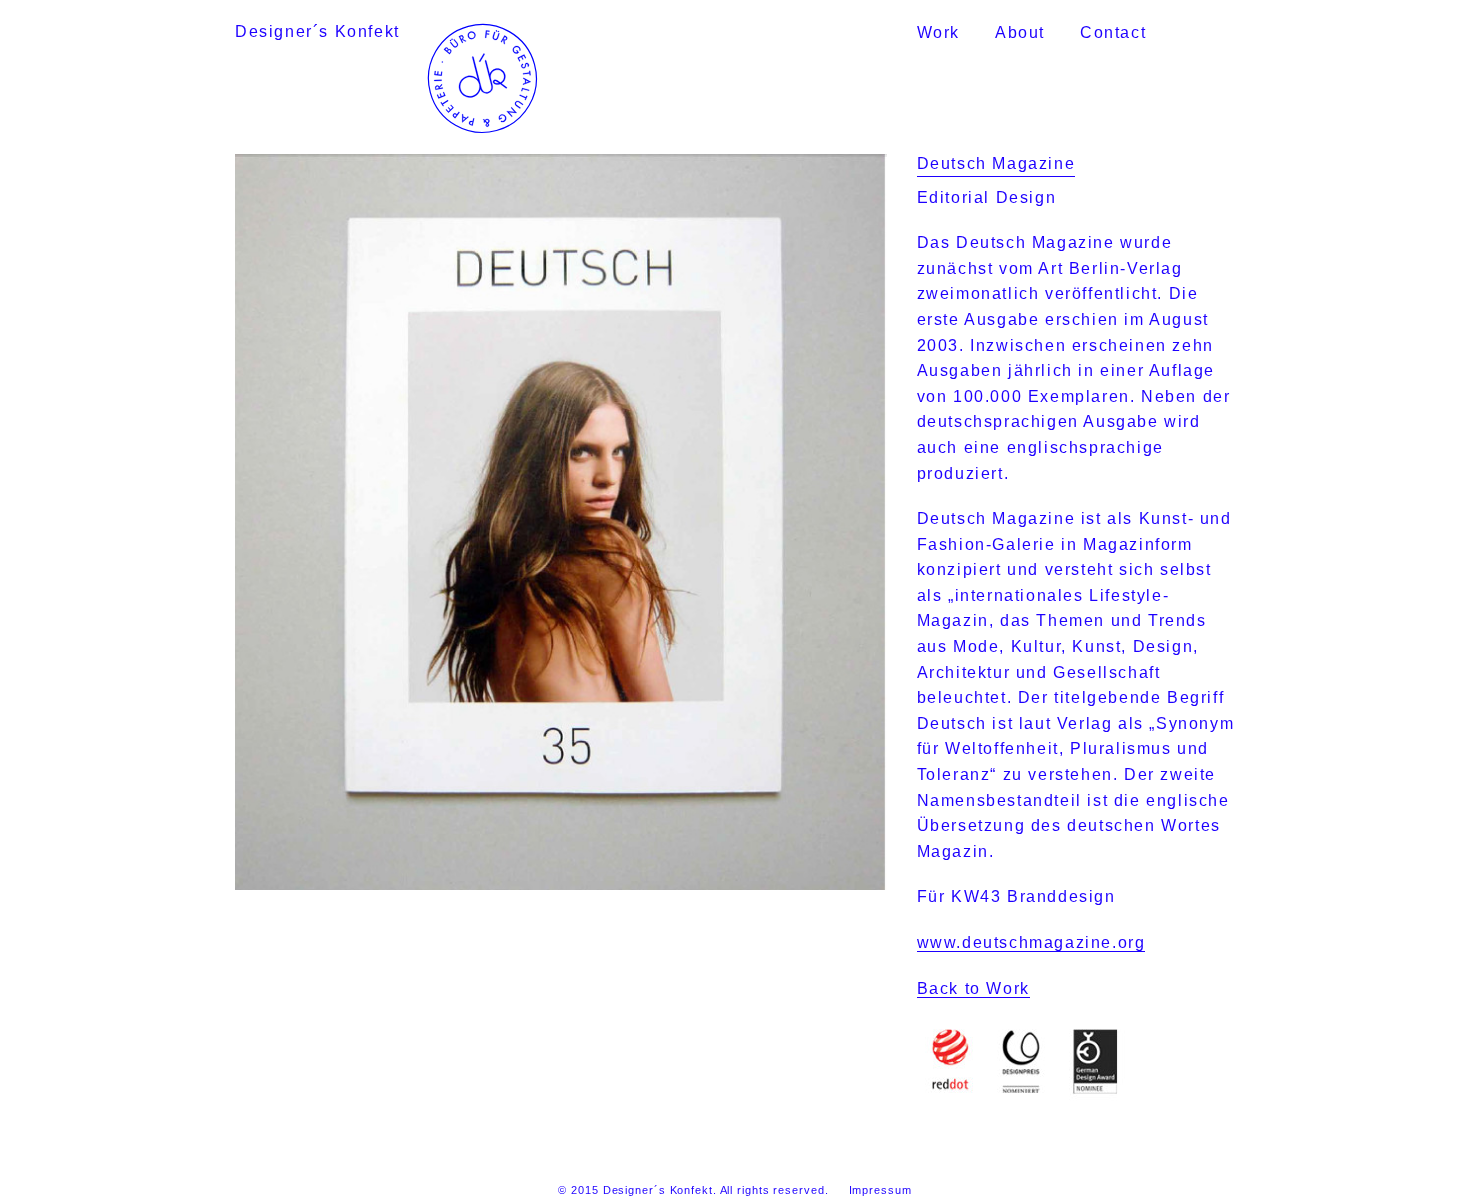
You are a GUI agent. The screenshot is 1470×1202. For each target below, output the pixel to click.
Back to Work (973, 988)
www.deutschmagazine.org (1031, 942)
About (1020, 32)
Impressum (880, 1190)
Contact (1113, 32)
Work (938, 32)
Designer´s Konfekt (317, 31)
